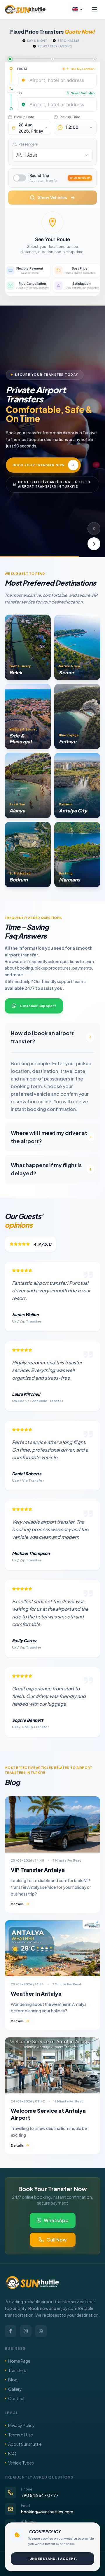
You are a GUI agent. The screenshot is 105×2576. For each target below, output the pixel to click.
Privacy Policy (21, 2425)
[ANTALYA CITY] (77, 786)
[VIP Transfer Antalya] (52, 1824)
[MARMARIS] (77, 855)
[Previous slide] (94, 529)
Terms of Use (21, 2435)
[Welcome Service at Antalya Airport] (52, 2065)
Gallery (15, 2389)
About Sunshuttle (25, 2444)
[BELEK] (28, 647)
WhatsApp (56, 2220)
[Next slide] (94, 544)
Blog (13, 2380)
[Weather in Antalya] (52, 1948)
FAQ (12, 2453)
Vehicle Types (21, 2463)
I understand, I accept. (52, 2559)
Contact (16, 2398)
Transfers (17, 2370)
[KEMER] (77, 647)
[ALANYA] (28, 786)
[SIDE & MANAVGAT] (28, 716)
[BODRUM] (28, 855)
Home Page (19, 2361)
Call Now (57, 2240)
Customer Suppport (38, 1006)
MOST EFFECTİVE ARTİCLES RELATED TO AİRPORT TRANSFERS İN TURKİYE (54, 481)
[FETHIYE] (77, 716)
